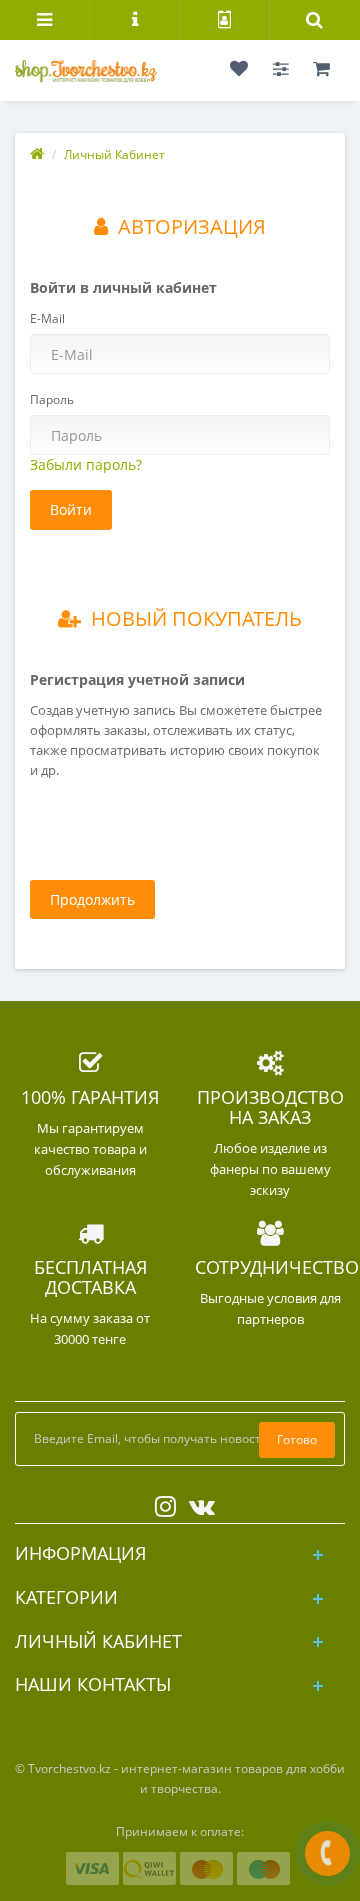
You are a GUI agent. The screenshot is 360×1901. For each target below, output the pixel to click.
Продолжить (92, 899)
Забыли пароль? (86, 464)
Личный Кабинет (114, 154)
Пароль (52, 399)
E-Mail (47, 318)
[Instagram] (160, 1502)
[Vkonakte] (197, 1502)
